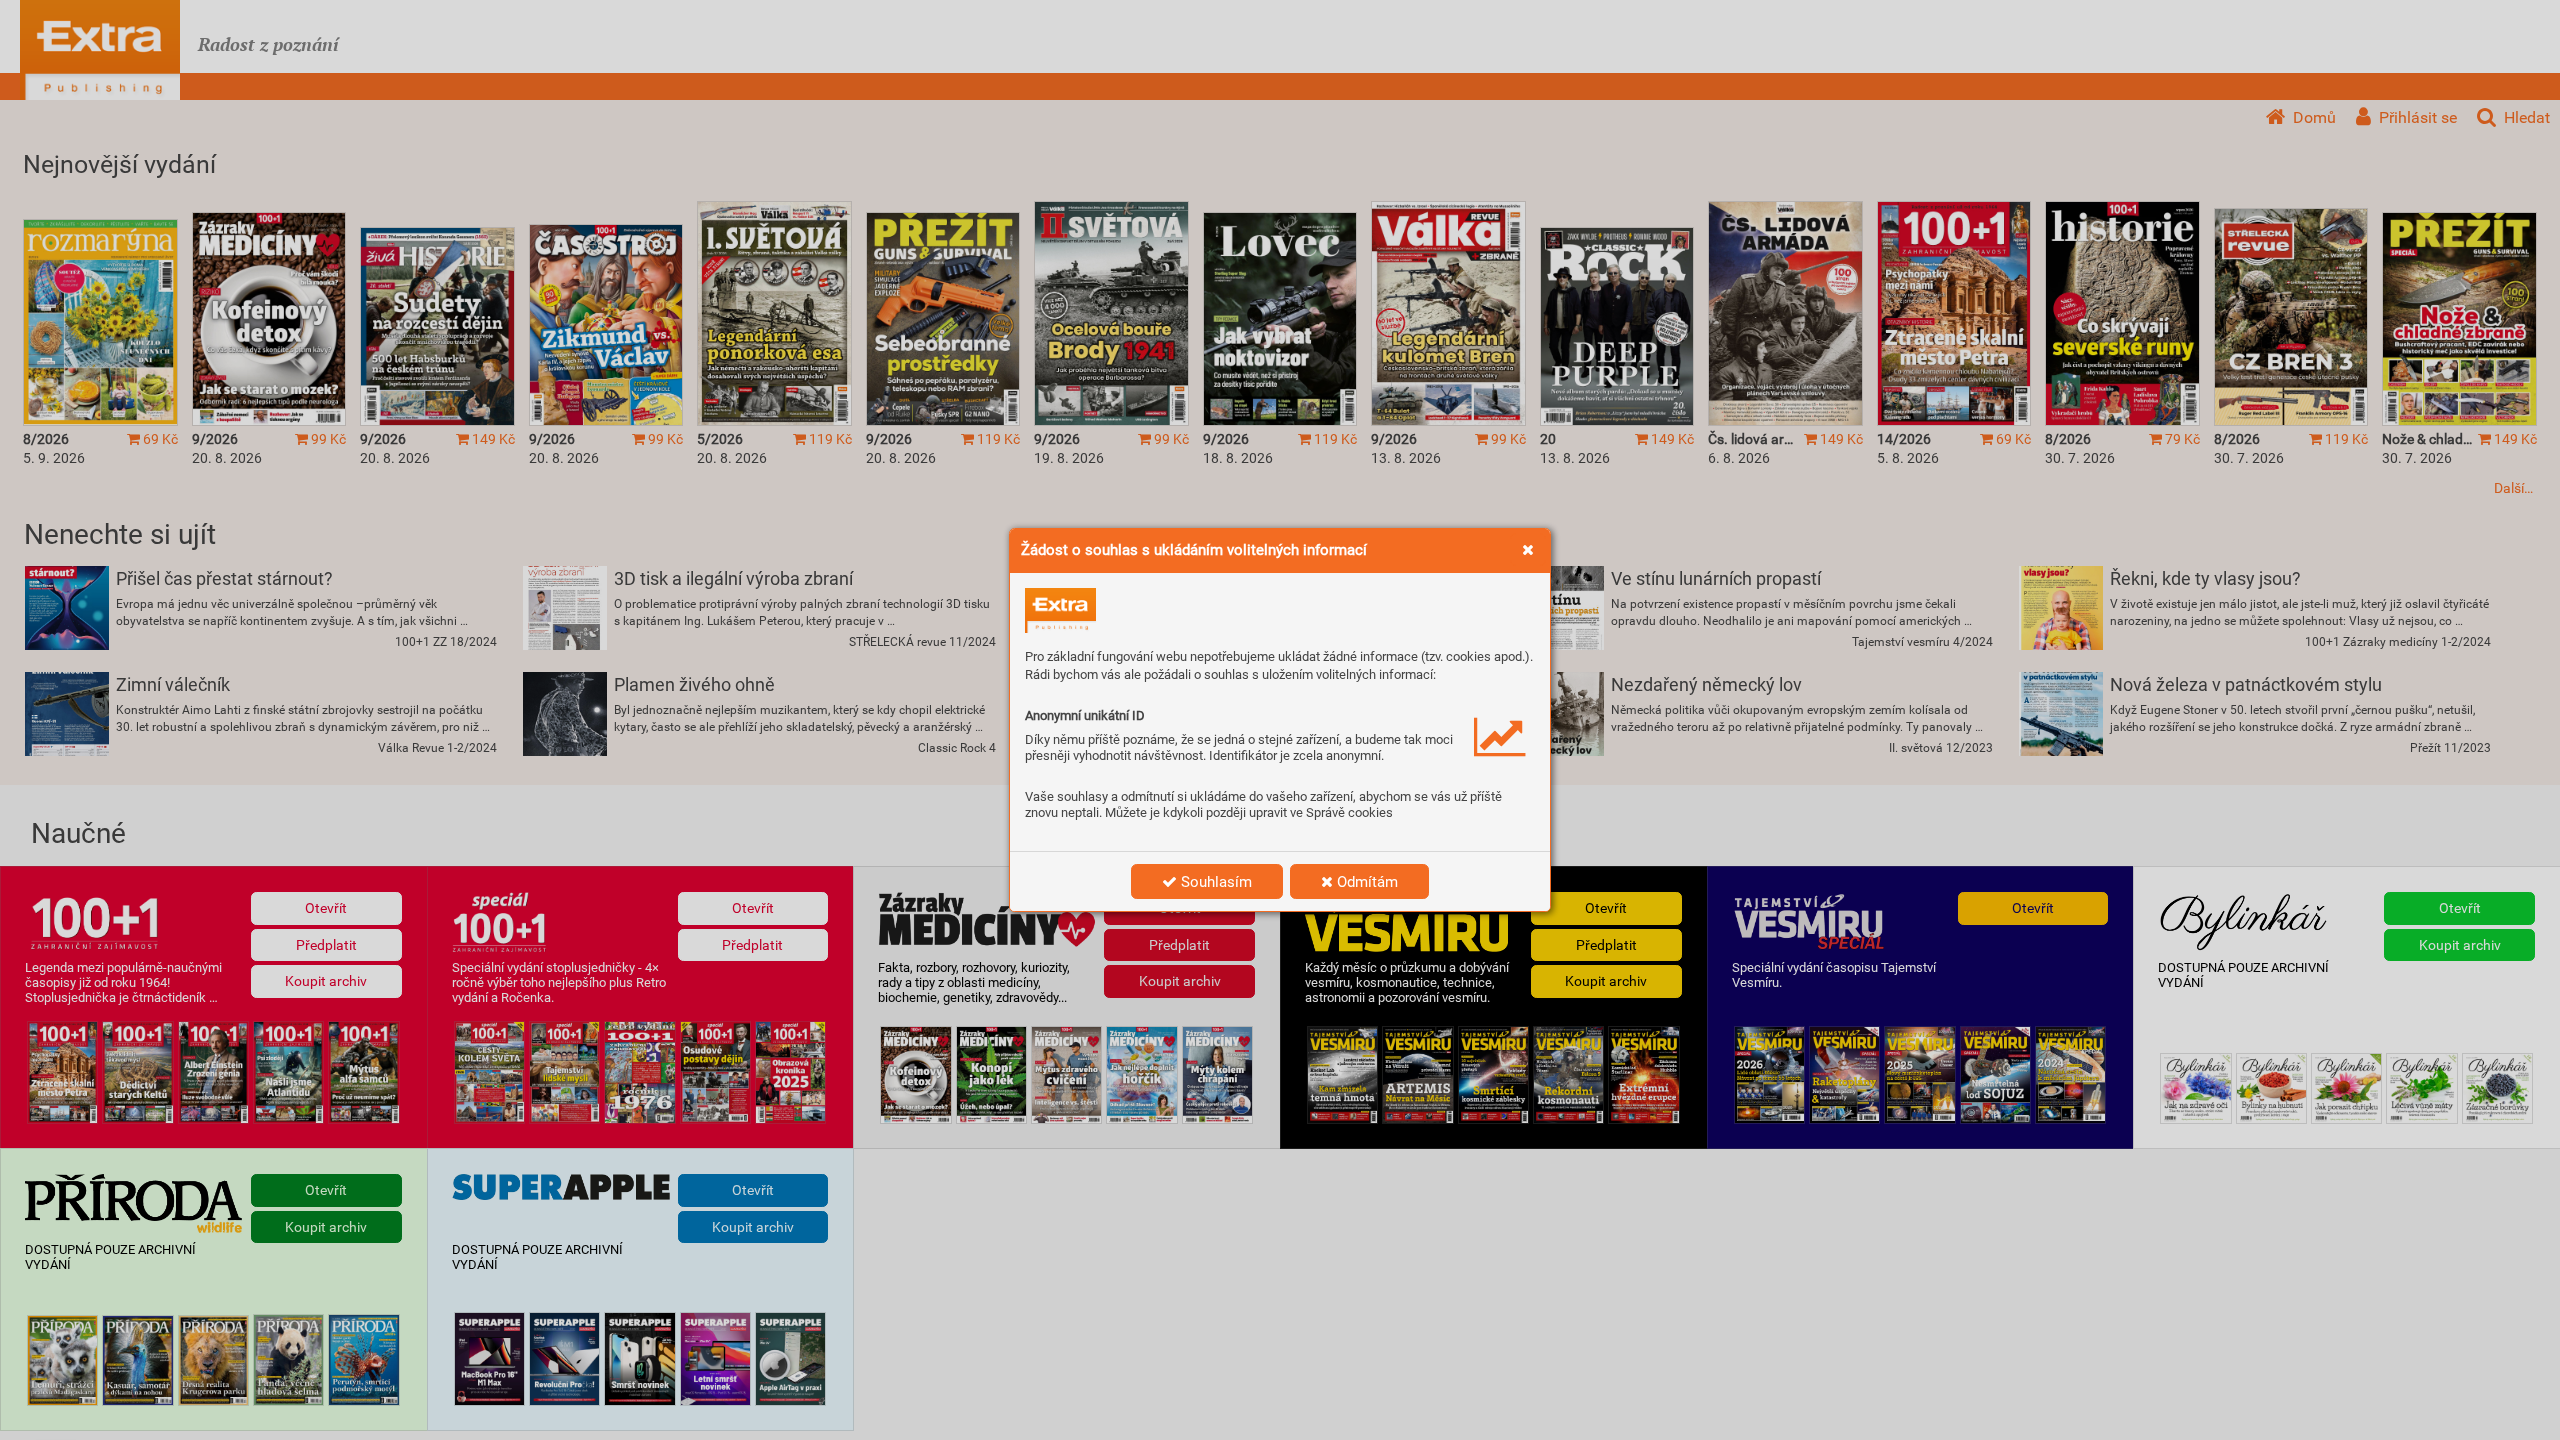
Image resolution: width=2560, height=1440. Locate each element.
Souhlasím (1214, 882)
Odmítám (1365, 882)
